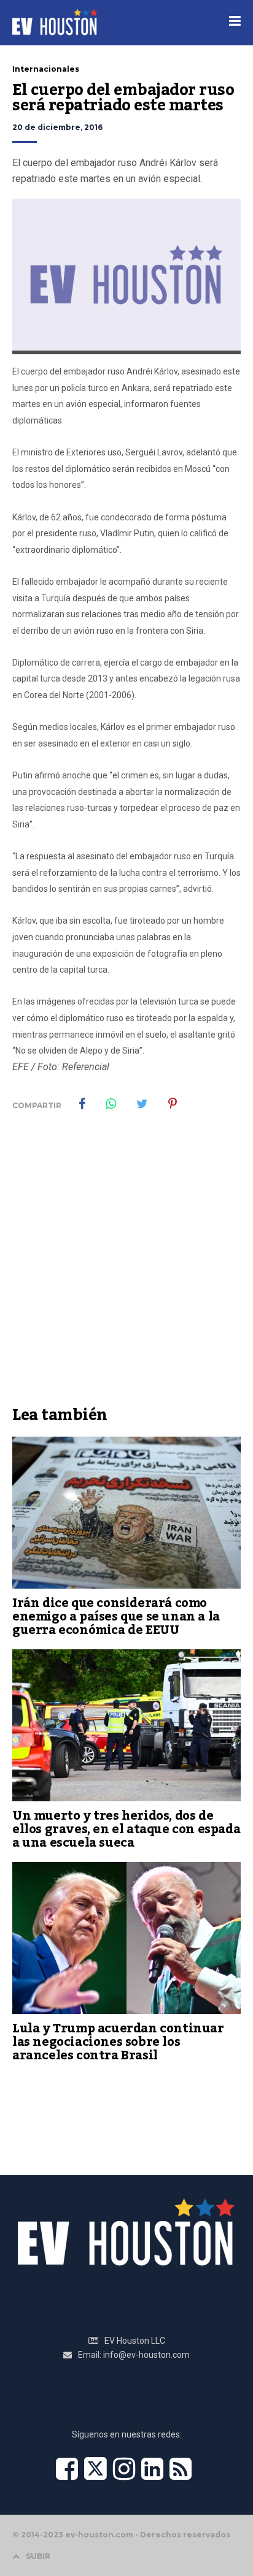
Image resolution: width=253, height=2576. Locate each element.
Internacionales (46, 69)
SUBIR (38, 2556)
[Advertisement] (126, 1267)
